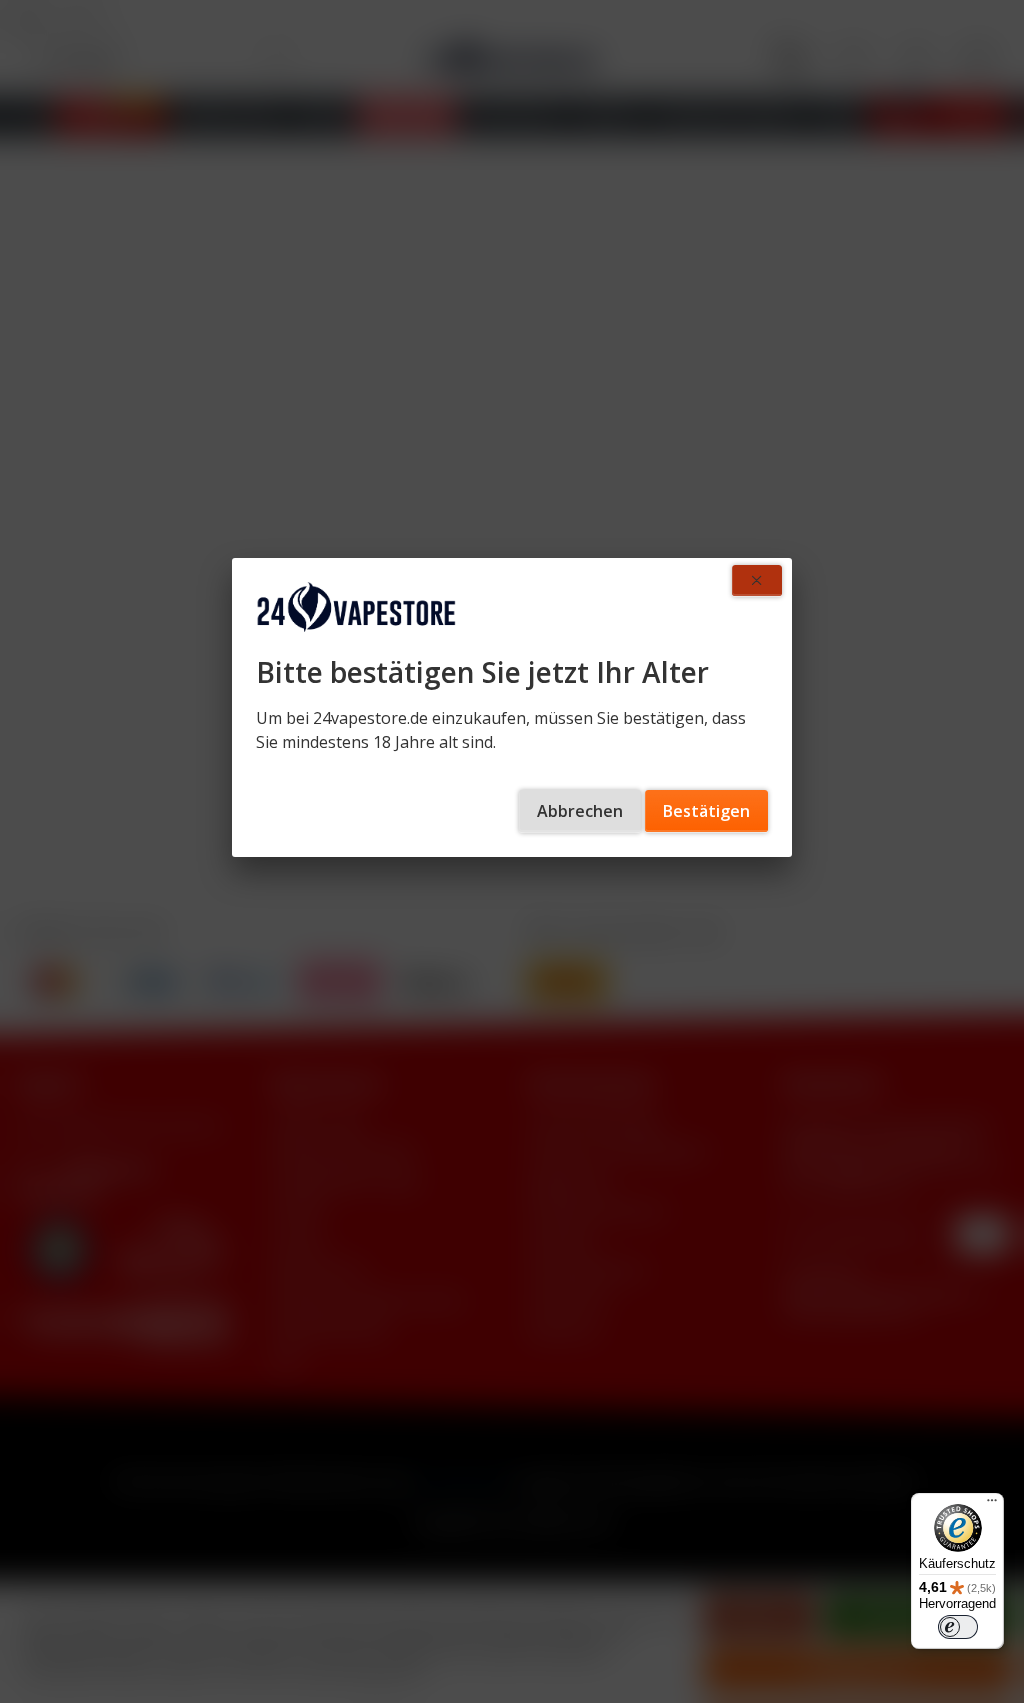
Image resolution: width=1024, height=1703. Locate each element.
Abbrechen (580, 811)
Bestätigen (706, 811)
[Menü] (992, 1505)
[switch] (958, 1627)
